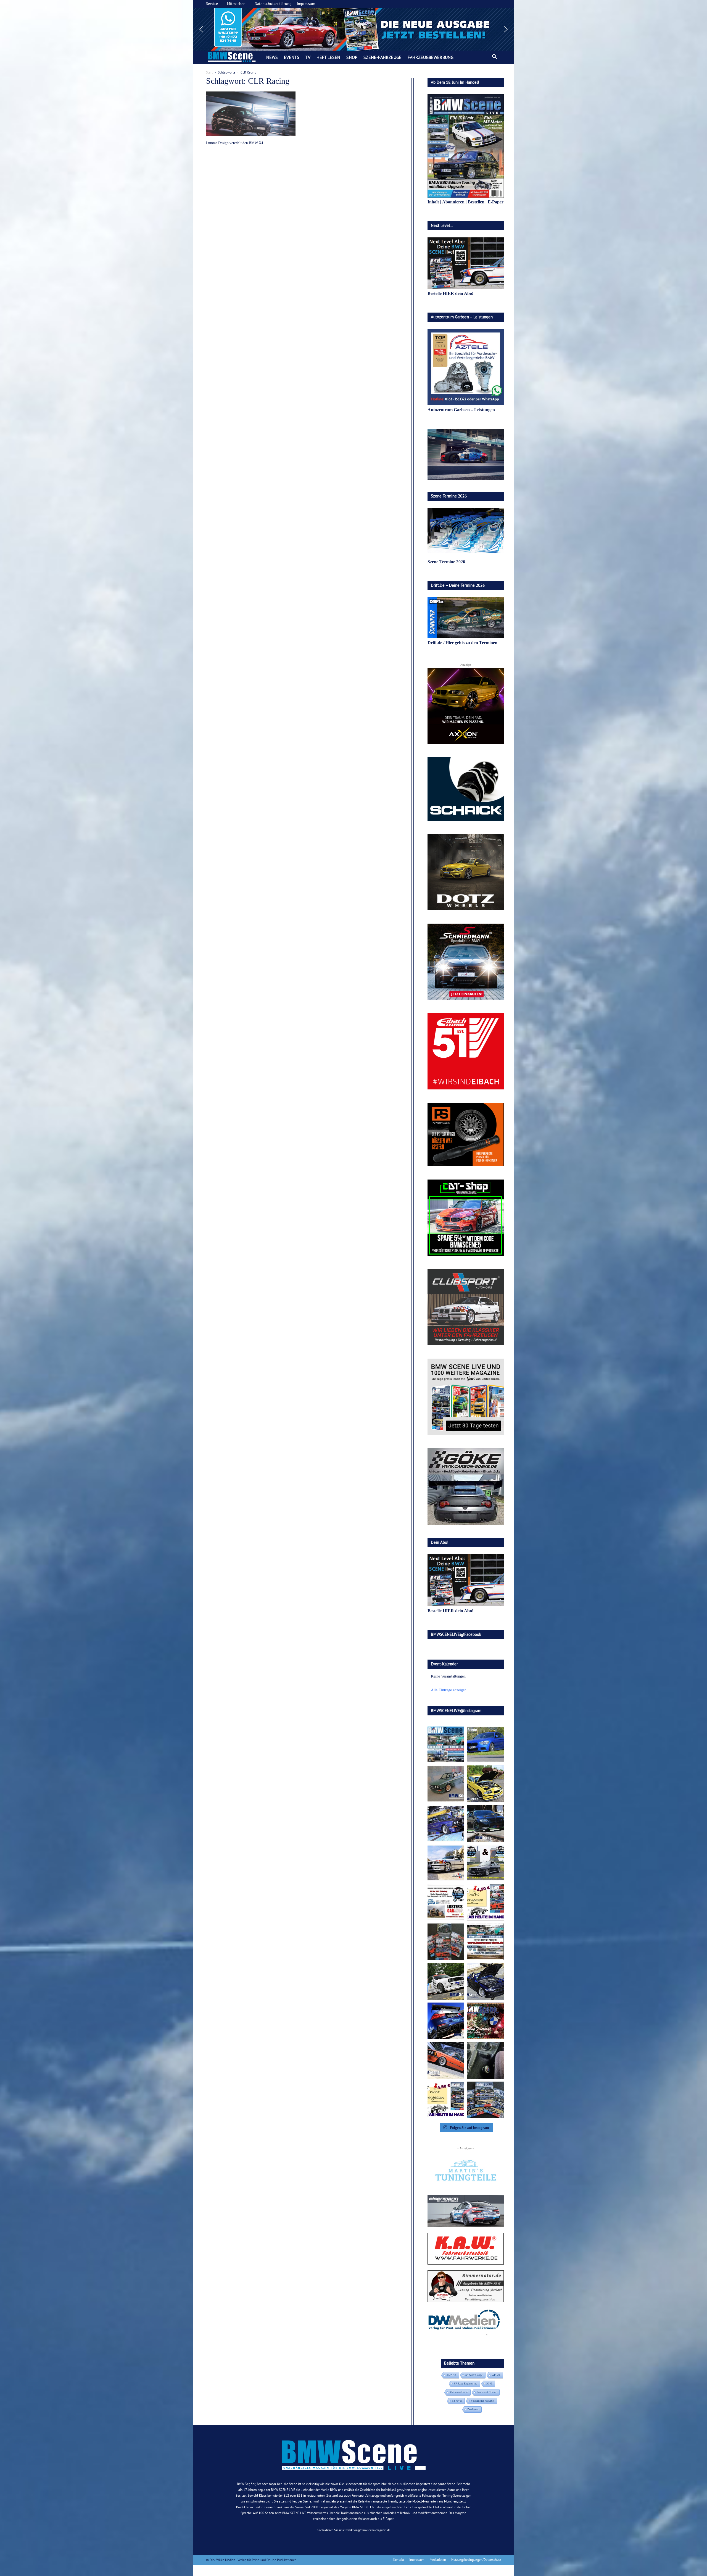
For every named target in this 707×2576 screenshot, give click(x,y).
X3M (489, 2384)
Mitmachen (236, 4)
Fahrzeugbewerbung (431, 57)
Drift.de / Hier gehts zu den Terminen (462, 643)
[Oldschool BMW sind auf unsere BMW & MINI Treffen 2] (446, 1784)
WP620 (496, 2375)
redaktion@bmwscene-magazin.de (368, 2530)
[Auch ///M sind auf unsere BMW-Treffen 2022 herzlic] (485, 1823)
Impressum (306, 4)
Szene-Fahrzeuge (382, 57)
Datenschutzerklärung (273, 4)
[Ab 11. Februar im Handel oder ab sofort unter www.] (446, 1942)
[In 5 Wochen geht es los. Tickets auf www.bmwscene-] (446, 1744)
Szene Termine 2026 (446, 562)
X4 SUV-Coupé (474, 2375)
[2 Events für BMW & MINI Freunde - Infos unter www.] (485, 1942)
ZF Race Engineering (465, 2384)
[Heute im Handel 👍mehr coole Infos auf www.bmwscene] (485, 1902)
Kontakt (399, 2560)
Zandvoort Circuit (487, 2392)
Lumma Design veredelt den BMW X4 (235, 143)
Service (212, 4)
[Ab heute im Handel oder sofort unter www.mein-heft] (446, 2100)
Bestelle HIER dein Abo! (450, 293)
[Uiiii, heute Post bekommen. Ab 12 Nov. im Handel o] (485, 2100)
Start (209, 72)
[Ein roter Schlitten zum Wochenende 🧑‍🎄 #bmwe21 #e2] (446, 2060)
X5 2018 (451, 2375)
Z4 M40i (457, 2401)
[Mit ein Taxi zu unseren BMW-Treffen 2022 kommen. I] (485, 1744)
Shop (352, 57)
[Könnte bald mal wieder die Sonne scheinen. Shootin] (485, 1981)
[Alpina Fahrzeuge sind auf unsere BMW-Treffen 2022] (446, 1823)
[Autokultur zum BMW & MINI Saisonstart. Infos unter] (446, 1902)
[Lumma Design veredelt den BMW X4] (251, 114)
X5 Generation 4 (458, 2392)
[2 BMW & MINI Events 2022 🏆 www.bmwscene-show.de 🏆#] (485, 1863)
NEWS (272, 57)
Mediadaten (438, 2560)
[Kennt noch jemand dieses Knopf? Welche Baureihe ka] (485, 2060)
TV (308, 57)
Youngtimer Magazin (482, 2401)
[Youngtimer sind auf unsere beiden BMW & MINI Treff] (485, 1784)
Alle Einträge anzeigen (449, 1690)
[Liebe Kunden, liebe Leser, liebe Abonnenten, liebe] (485, 2021)
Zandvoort (473, 2409)
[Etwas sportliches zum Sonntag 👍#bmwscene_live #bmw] (446, 1981)
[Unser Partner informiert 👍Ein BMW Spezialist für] (446, 1863)
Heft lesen (328, 57)
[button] (353, 29)
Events (292, 57)
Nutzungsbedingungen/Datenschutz (476, 2560)
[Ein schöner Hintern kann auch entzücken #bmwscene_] (446, 2021)
